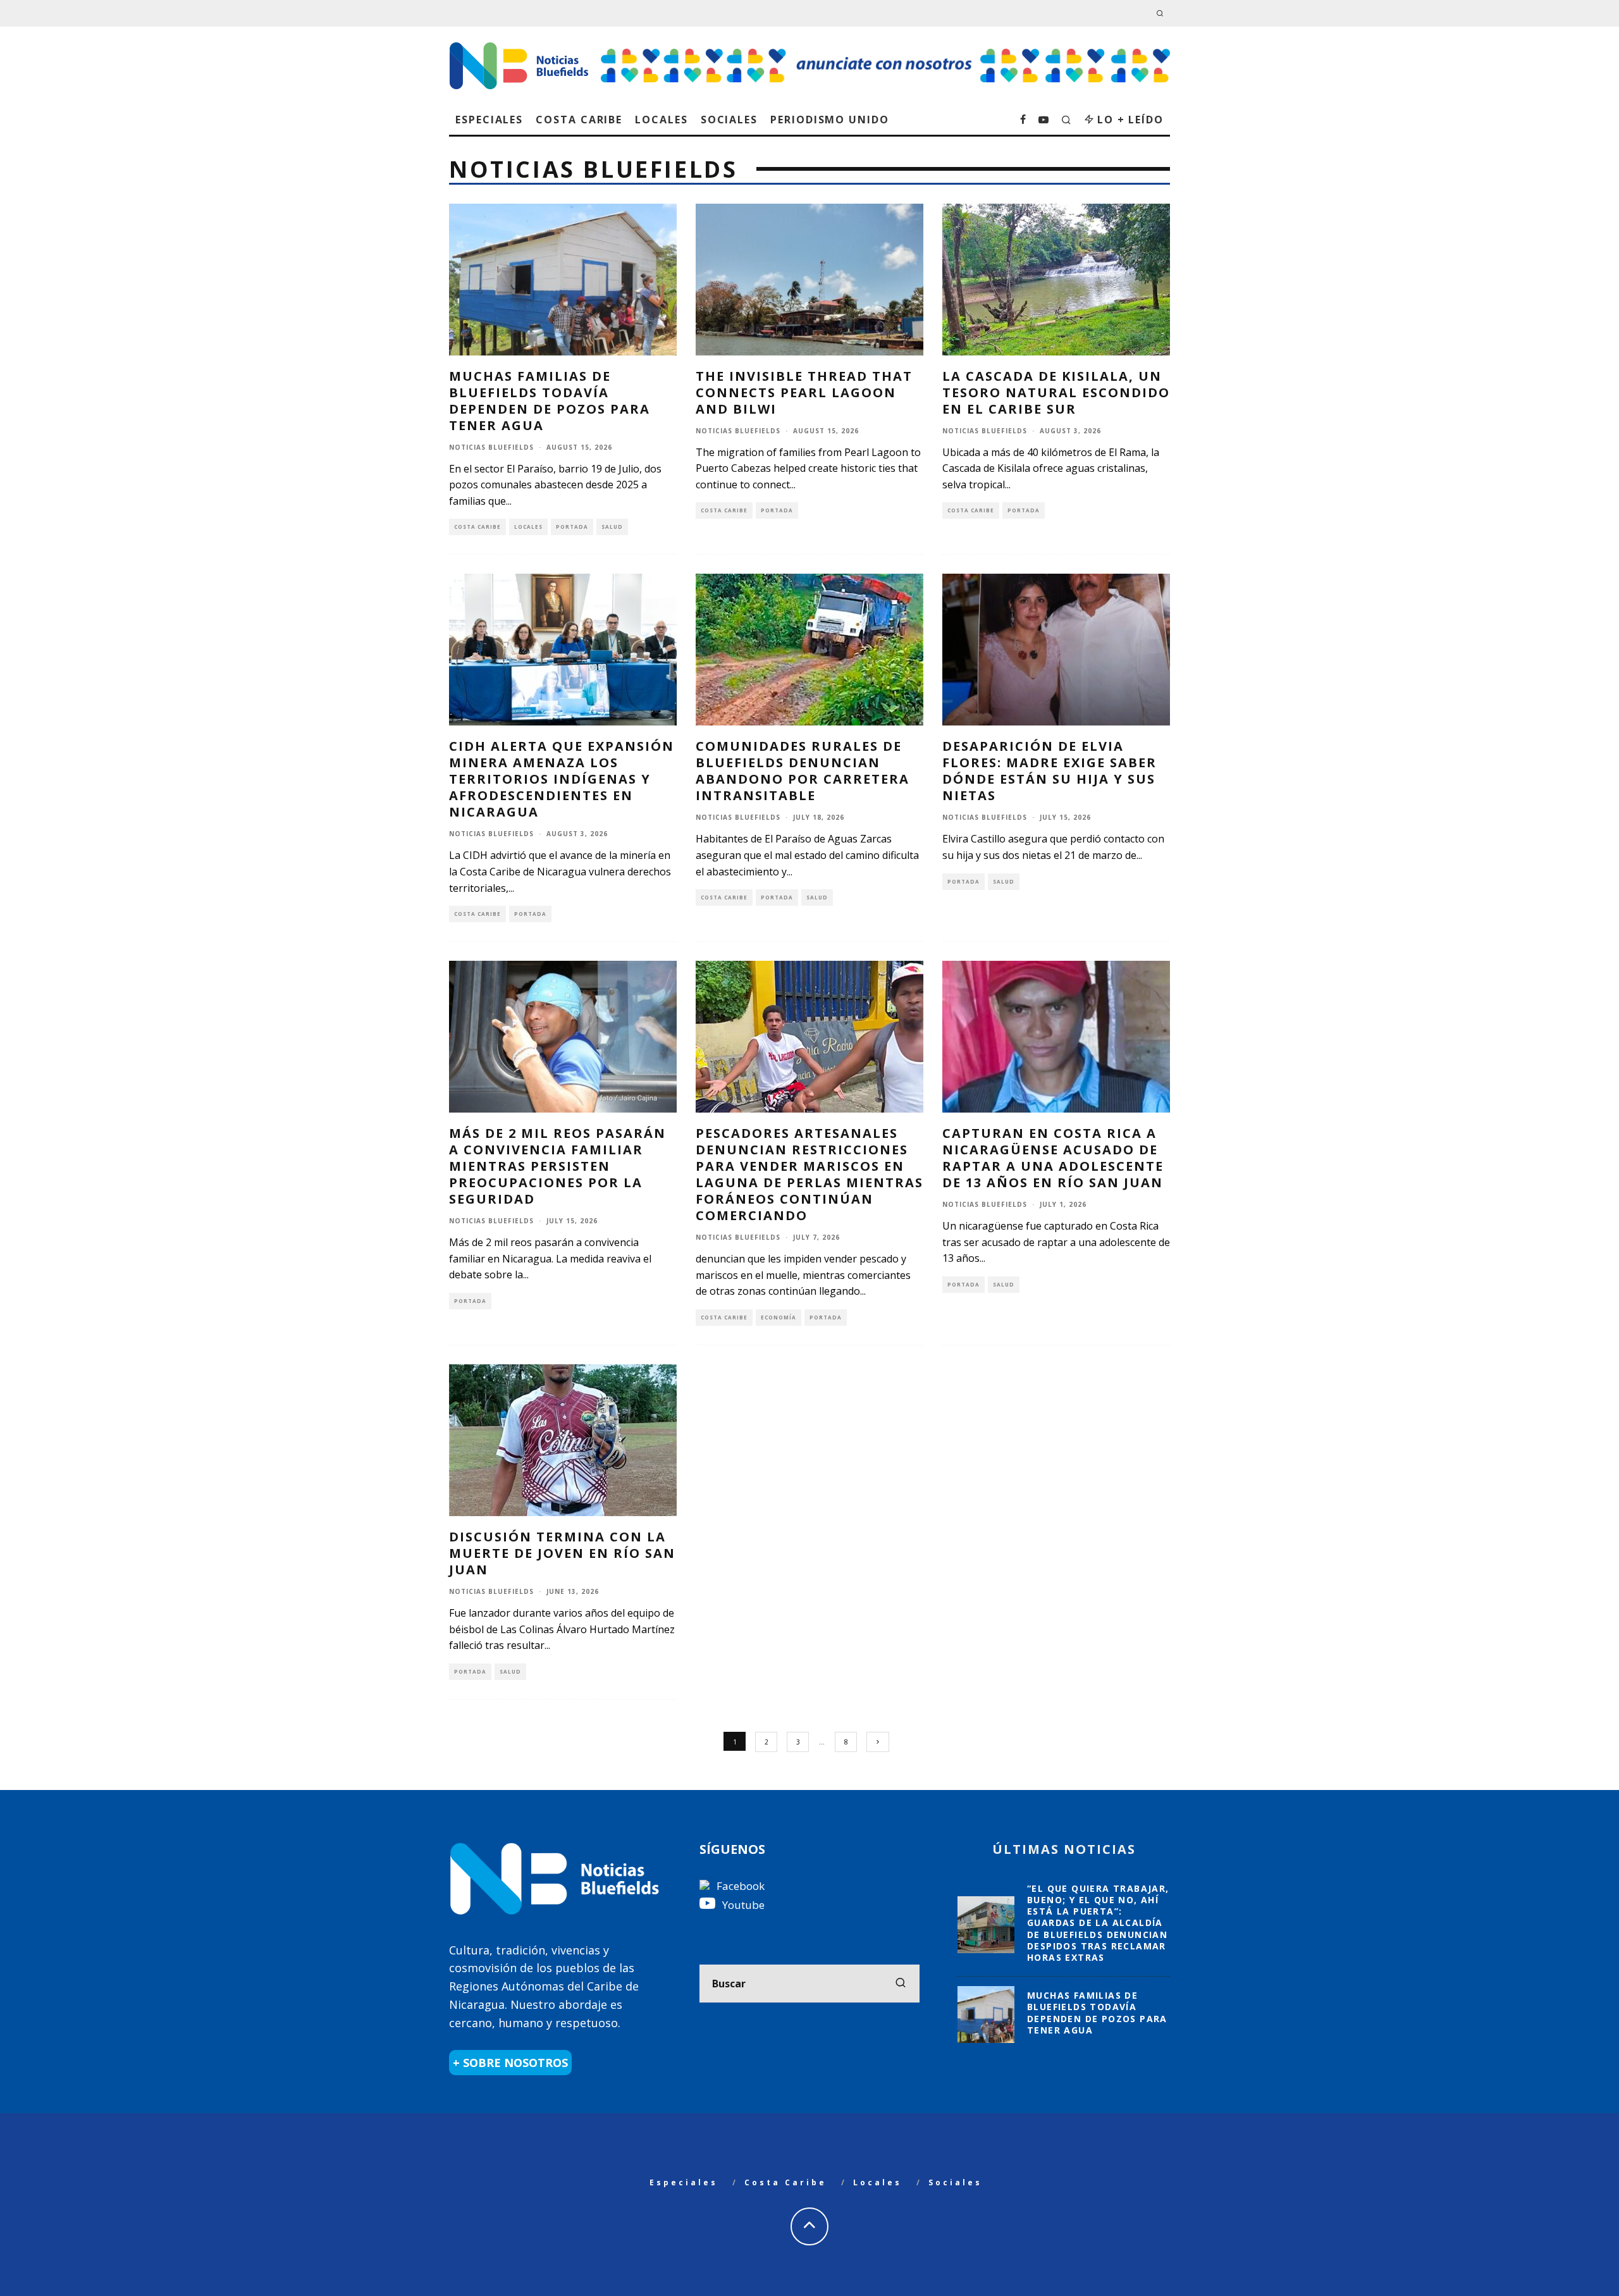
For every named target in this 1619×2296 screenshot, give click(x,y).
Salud (612, 527)
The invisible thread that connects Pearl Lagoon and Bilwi (804, 392)
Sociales (729, 120)
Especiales (489, 120)
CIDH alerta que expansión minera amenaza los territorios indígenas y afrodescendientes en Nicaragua (562, 779)
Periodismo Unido (830, 120)
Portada (572, 527)
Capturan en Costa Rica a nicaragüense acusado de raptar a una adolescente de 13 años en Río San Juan (1053, 1158)
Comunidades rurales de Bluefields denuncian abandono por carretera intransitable (803, 771)
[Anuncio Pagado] (885, 48)
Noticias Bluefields (491, 447)
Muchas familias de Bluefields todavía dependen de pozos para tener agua (550, 401)
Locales (661, 120)
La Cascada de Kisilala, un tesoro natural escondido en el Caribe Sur (1056, 392)
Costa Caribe (579, 120)
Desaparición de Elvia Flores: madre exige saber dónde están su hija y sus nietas (1050, 771)
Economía (779, 1317)
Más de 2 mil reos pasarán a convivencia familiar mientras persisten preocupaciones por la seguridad (557, 1166)
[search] (901, 1984)
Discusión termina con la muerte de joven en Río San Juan (562, 1553)
